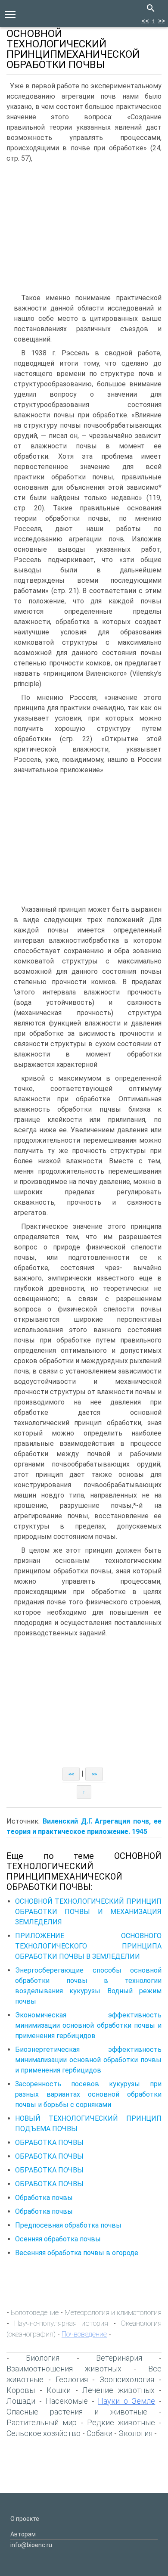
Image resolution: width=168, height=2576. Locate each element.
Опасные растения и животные (77, 2412)
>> (162, 21)
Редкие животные (121, 2422)
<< (145, 21)
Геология (72, 2379)
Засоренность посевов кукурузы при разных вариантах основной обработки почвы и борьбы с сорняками (88, 2094)
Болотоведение (35, 2312)
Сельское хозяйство (44, 2433)
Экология (135, 2433)
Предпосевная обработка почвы (68, 2225)
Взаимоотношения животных (64, 2369)
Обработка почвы (44, 2198)
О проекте (25, 2519)
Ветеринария (119, 2358)
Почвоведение (84, 2334)
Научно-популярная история (61, 2323)
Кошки (59, 2390)
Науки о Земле (126, 2401)
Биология (43, 2358)
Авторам (23, 2534)
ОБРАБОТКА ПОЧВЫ (49, 2143)
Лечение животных (118, 2390)
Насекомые (67, 2401)
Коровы (21, 2390)
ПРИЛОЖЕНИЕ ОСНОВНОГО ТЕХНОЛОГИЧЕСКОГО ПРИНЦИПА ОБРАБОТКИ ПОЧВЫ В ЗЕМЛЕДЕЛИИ (88, 1946)
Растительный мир (42, 2422)
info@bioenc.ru (31, 2545)
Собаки (100, 2433)
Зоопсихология (127, 2379)
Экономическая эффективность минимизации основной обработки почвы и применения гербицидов (88, 2025)
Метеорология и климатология (113, 2312)
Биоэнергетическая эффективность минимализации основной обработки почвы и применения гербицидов (88, 2060)
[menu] (10, 14)
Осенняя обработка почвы (58, 2239)
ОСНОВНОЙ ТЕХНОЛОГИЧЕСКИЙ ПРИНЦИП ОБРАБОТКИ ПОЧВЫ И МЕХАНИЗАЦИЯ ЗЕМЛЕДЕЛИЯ (88, 1912)
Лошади (21, 2401)
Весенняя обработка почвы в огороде (77, 2253)
